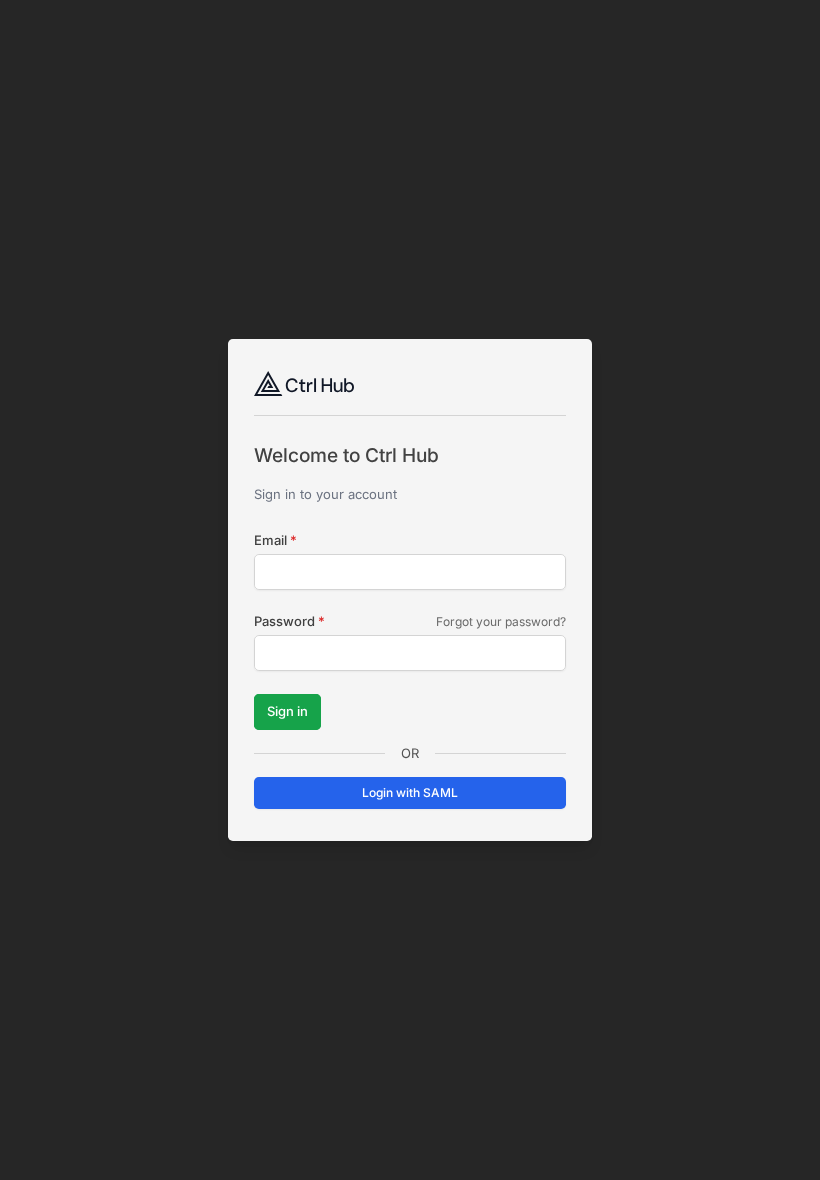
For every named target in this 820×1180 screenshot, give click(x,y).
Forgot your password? (501, 621)
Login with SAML (410, 792)
